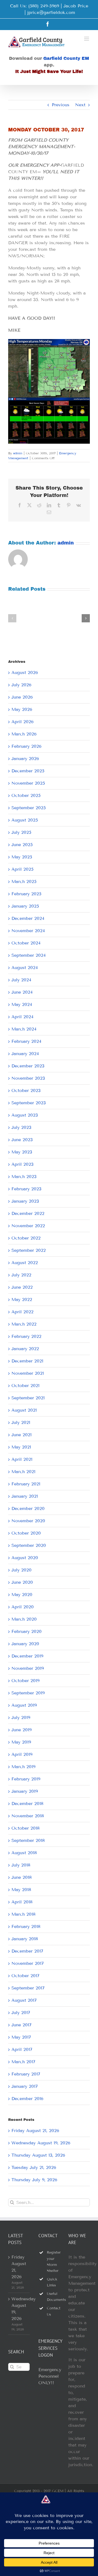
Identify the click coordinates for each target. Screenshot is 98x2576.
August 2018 (24, 1853)
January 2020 (25, 1644)
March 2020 (24, 1619)
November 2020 (28, 1521)
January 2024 (25, 1054)
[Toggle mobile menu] (87, 39)
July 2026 (21, 685)
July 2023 (21, 1127)
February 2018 (26, 1926)
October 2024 (26, 943)
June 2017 (22, 2025)
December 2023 (28, 1066)
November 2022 (28, 1226)
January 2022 (25, 1349)
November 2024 (28, 931)
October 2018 (25, 1828)
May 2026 (22, 709)
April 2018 (22, 1902)
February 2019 (26, 1779)
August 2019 (24, 1705)
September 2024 (29, 955)
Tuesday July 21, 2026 (34, 2167)
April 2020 (23, 1607)
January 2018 (25, 1939)
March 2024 (24, 1029)
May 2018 (21, 1890)
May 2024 (22, 1004)
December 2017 (27, 1951)
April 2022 (22, 1312)
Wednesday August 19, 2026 (41, 2143)
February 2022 (26, 1336)
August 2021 (24, 1410)
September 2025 (29, 808)
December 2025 (28, 771)
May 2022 (22, 1299)
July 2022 (21, 1275)
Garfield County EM (66, 58)
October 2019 (25, 1681)
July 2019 (21, 1717)
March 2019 (23, 1767)
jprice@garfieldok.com (51, 12)
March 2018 (23, 1914)
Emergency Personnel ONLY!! (50, 2376)
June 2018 (22, 1877)
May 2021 (21, 1447)
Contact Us (53, 2311)
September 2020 (29, 1545)
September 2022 (29, 1250)
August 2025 (25, 820)
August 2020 (25, 1558)
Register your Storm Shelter (53, 2262)
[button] (12, 618)
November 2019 (28, 1668)
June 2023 (22, 1140)
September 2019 (28, 1693)
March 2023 (24, 1177)
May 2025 (22, 857)
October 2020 (26, 1533)
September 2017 (28, 1988)
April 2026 (22, 722)
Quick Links (52, 2282)
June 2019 (22, 1730)
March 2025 (24, 881)
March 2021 (23, 1472)
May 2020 (22, 1595)
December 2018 (27, 1804)
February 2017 (26, 2074)
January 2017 (25, 2086)
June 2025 (22, 845)
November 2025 (28, 783)
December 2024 (28, 918)
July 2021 (21, 1422)
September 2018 (28, 1840)
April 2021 (22, 1459)
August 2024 (25, 968)
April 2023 (22, 1164)
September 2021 (28, 1398)
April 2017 (22, 2049)
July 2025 (21, 832)
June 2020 (22, 1582)
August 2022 (25, 1263)
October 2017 (25, 1976)
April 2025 (22, 869)
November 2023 (28, 1078)
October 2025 (26, 795)
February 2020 (27, 1631)
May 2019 (21, 1742)
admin (18, 453)
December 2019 (27, 1656)
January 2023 (25, 1201)
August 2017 (24, 2000)
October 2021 (25, 1386)
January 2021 (25, 1496)
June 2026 (22, 697)
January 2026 (25, 759)
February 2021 (26, 1484)
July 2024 (21, 980)
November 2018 (28, 1816)
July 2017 (21, 2013)
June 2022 (22, 1287)
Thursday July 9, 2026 (34, 2180)
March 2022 (24, 1324)
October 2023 (26, 1090)
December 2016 (27, 2099)
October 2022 (26, 1238)
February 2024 (26, 1041)
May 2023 (22, 1152)
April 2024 (22, 1017)
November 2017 (28, 1963)
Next (80, 105)
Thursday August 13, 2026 (38, 2155)
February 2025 (26, 894)
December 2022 (28, 1213)
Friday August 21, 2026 (35, 2131)
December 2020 (28, 1508)
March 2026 (24, 734)
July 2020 (22, 1570)
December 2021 (27, 1361)
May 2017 (21, 2037)
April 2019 (22, 1754)
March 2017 (23, 2062)
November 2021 (28, 1373)
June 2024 (22, 992)
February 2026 (26, 746)
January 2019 (25, 1791)
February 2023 (26, 1189)
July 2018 (21, 1865)
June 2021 (22, 1435)
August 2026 (25, 672)
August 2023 (25, 1115)
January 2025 (25, 906)
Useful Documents (53, 2297)
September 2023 (29, 1103)
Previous (61, 105)
